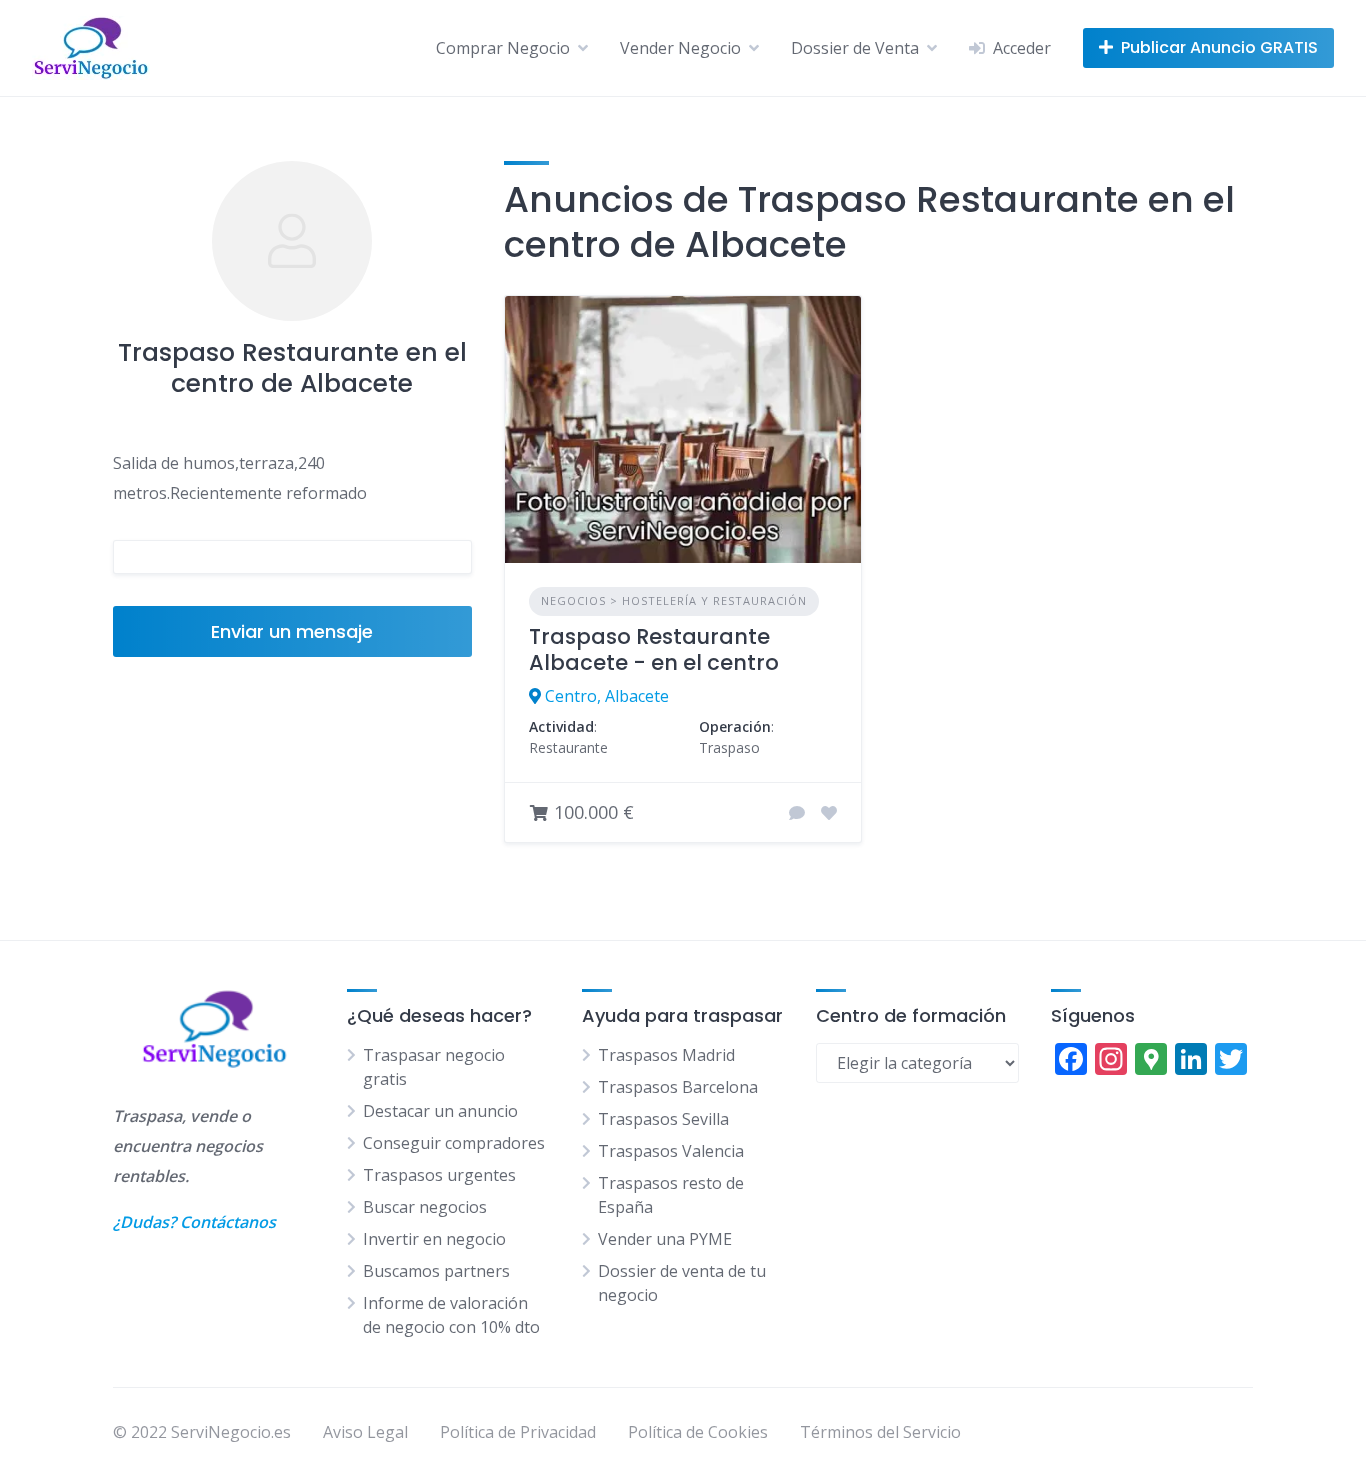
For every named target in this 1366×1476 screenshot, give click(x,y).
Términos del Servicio (880, 1432)
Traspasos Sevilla (663, 1119)
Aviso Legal (365, 1432)
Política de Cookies (698, 1432)
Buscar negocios (425, 1207)
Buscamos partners (436, 1271)
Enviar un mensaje (292, 631)
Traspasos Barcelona (678, 1087)
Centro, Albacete (607, 696)
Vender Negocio (680, 48)
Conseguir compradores (454, 1143)
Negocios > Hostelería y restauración (674, 600)
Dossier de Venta (855, 48)
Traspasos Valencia (671, 1151)
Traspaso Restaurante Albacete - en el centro (654, 649)
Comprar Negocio (503, 48)
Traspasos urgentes (439, 1175)
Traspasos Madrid (666, 1055)
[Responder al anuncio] (797, 813)
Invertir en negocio (434, 1239)
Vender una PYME (665, 1239)
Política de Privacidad (518, 1432)
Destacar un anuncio (440, 1111)
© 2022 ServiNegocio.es (202, 1432)
